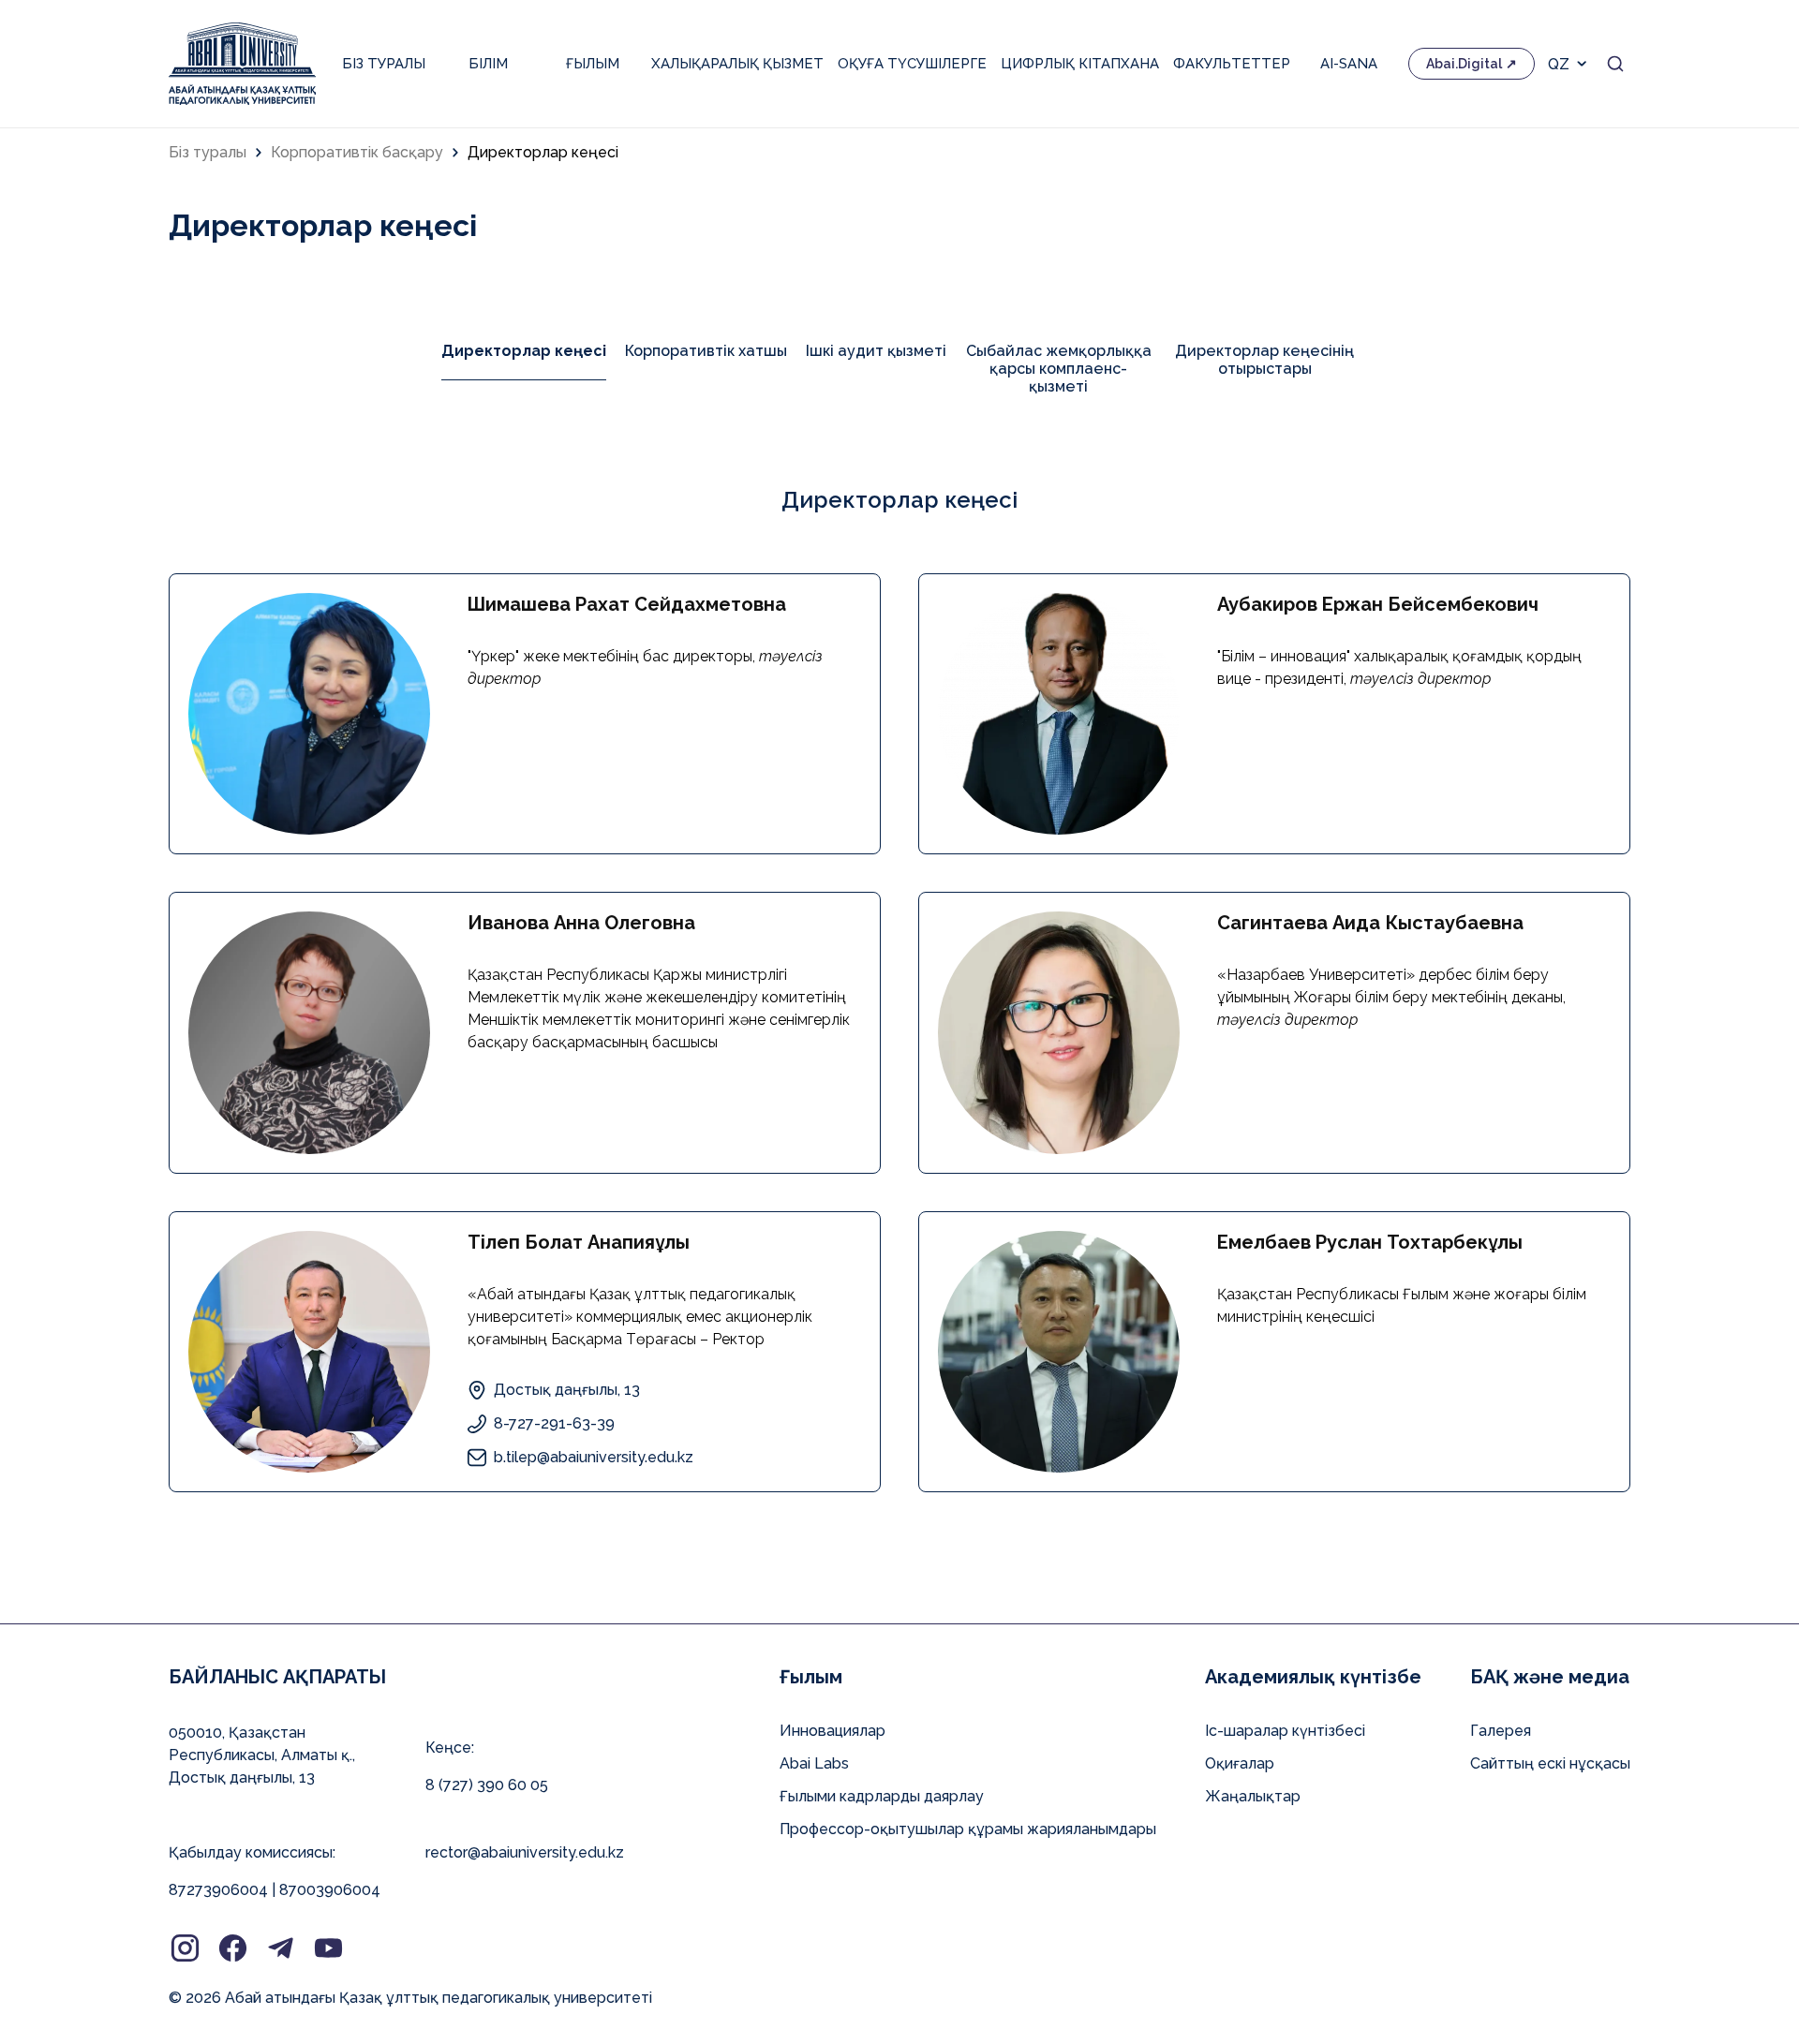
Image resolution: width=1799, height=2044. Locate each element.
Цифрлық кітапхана (1080, 64)
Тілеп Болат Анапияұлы (579, 1242)
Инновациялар (833, 1731)
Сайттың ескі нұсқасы (1550, 1763)
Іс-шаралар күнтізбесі (1285, 1731)
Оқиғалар (1240, 1763)
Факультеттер (1232, 64)
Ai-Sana (1349, 64)
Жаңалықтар (1253, 1796)
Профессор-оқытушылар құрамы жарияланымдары (968, 1829)
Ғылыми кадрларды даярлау (882, 1796)
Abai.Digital (1464, 64)
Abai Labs (814, 1763)
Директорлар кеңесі (543, 152)
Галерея (1501, 1731)
